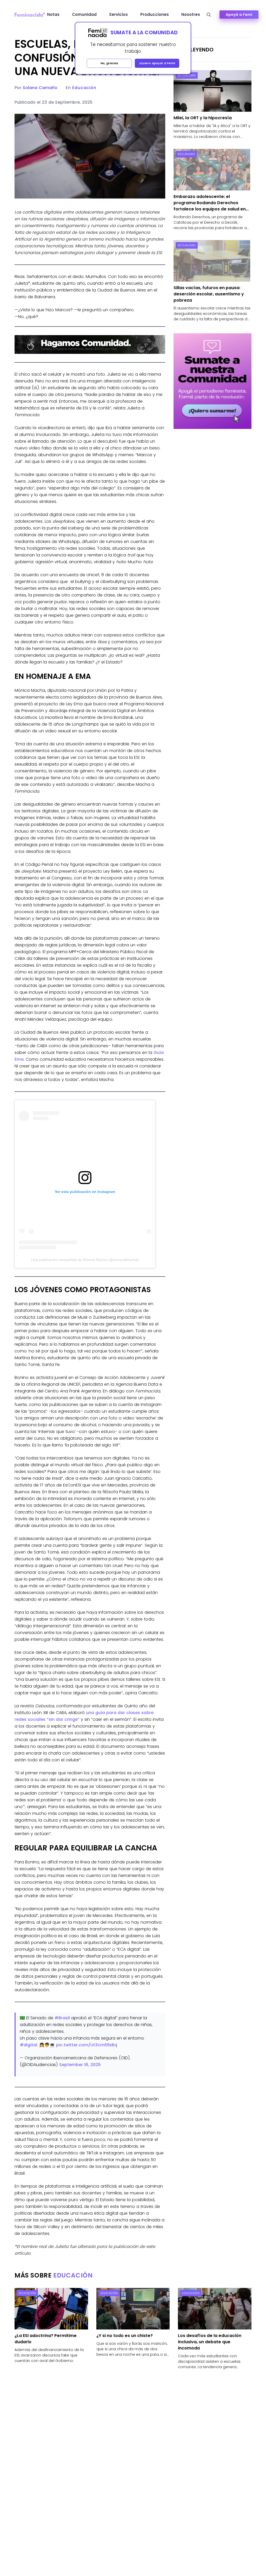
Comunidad (84, 14)
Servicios (118, 14)
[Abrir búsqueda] (209, 15)
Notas (53, 14)
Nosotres (191, 14)
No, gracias (109, 63)
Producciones (155, 14)
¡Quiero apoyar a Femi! (157, 63)
